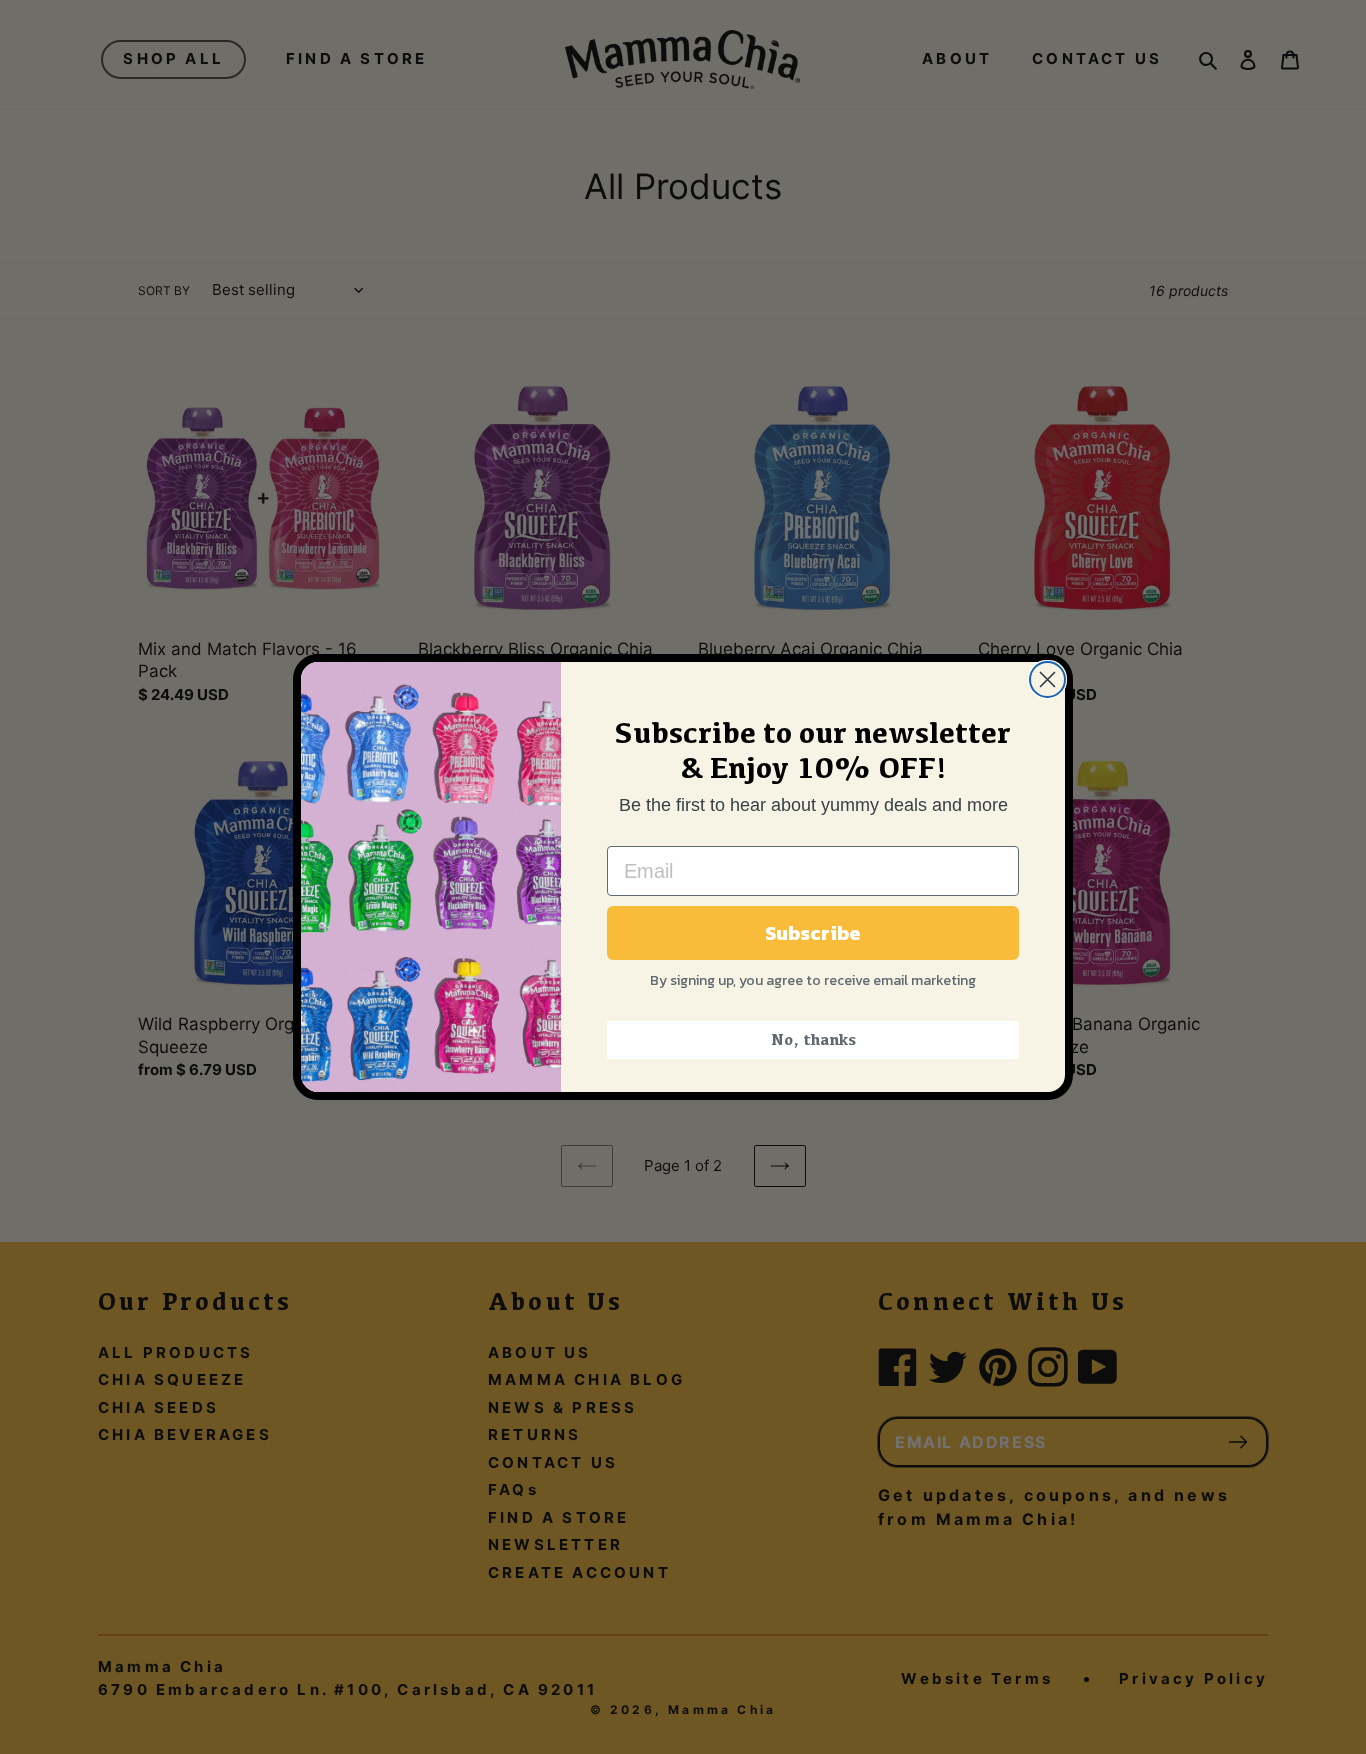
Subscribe (813, 933)
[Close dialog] (1047, 679)
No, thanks (813, 1039)
